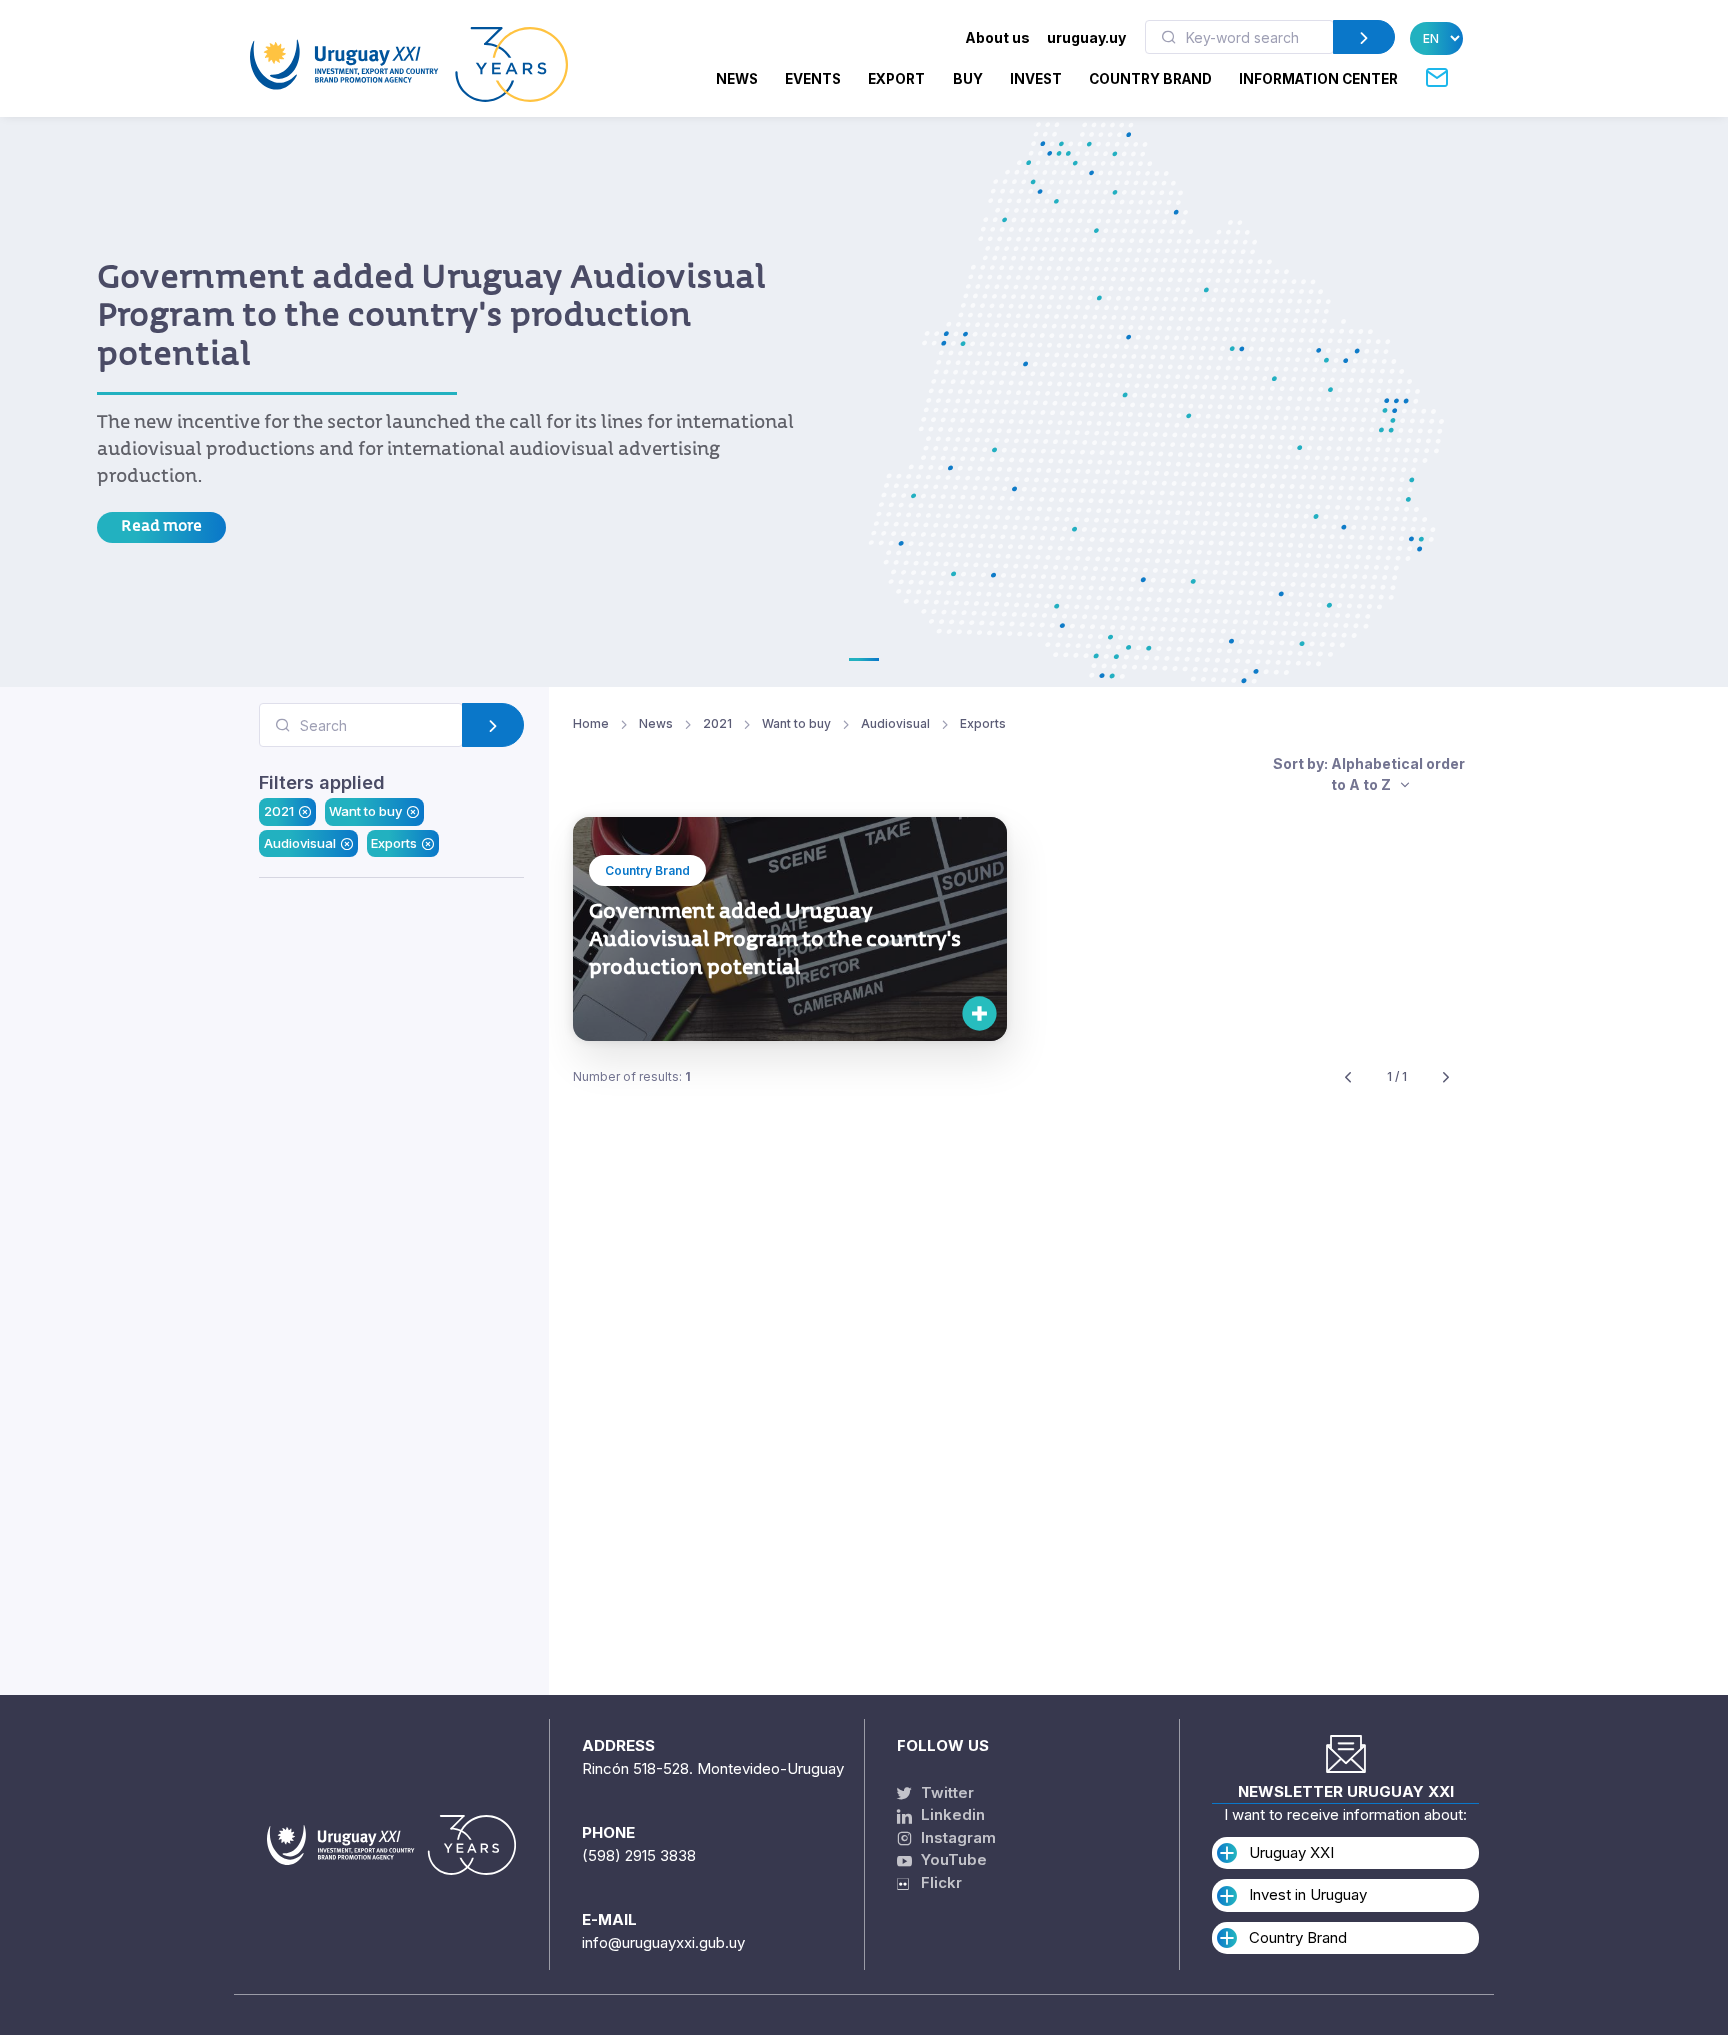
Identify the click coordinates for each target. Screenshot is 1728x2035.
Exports (394, 843)
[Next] (1446, 1077)
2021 (279, 812)
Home (591, 723)
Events (813, 79)
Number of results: (632, 1076)
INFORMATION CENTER (1318, 79)
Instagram (956, 1837)
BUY (968, 79)
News (737, 79)
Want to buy (365, 812)
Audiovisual (300, 843)
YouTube (952, 1859)
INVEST (1036, 79)
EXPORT (896, 79)
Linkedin (951, 1814)
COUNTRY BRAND (1150, 79)
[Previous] (1348, 1077)
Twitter (945, 1792)
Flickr (935, 1882)
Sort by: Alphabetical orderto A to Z (1369, 774)
